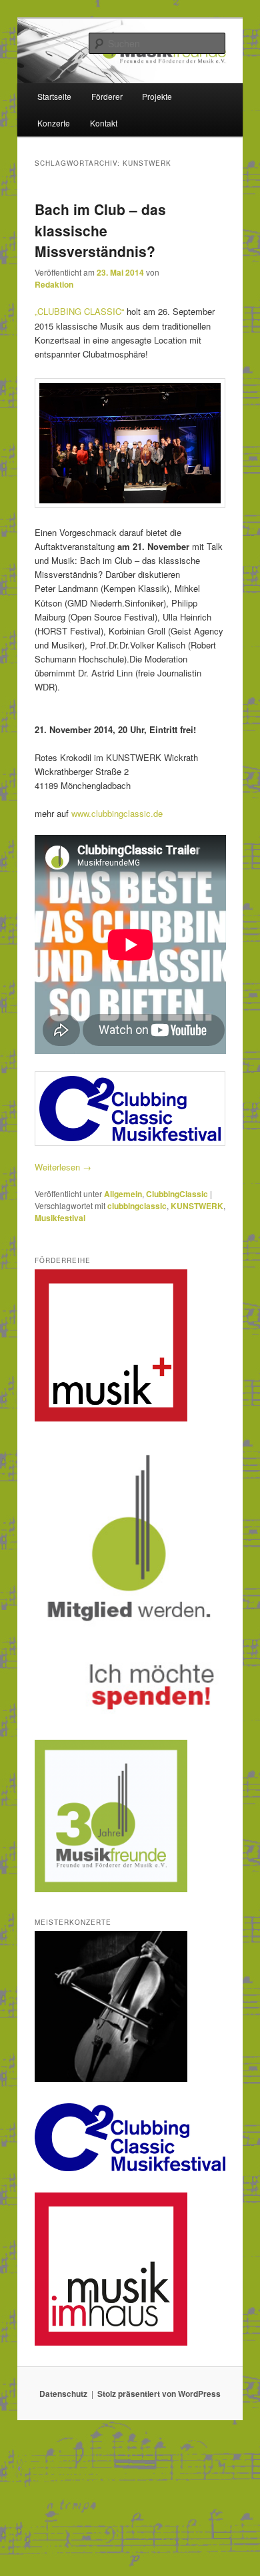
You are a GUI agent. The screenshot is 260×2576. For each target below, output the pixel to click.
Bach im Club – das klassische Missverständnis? (100, 230)
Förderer (107, 96)
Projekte (157, 96)
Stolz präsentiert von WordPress (159, 2394)
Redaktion (54, 284)
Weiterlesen (63, 1167)
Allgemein (123, 1194)
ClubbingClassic (177, 1194)
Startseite (54, 96)
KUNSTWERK (197, 1206)
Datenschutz (63, 2394)
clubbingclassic (137, 1206)
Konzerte (54, 123)
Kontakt (104, 123)
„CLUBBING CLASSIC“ (79, 311)
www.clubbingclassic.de (117, 813)
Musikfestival (60, 1218)
